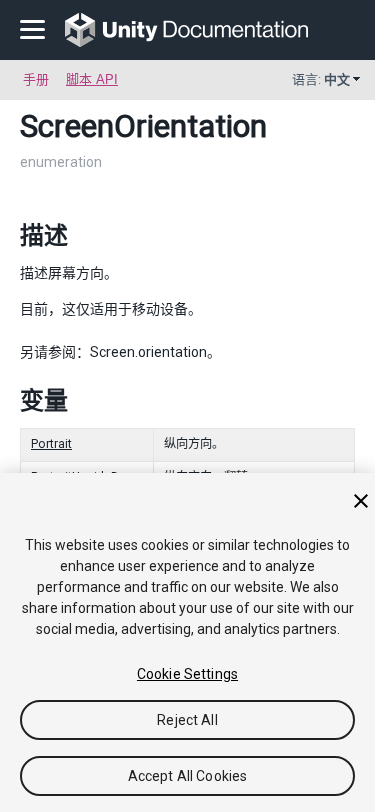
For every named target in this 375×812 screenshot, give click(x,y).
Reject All (187, 720)
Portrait (51, 444)
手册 (36, 79)
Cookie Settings (187, 674)
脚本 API (92, 79)
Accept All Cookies (188, 776)
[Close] (361, 501)
